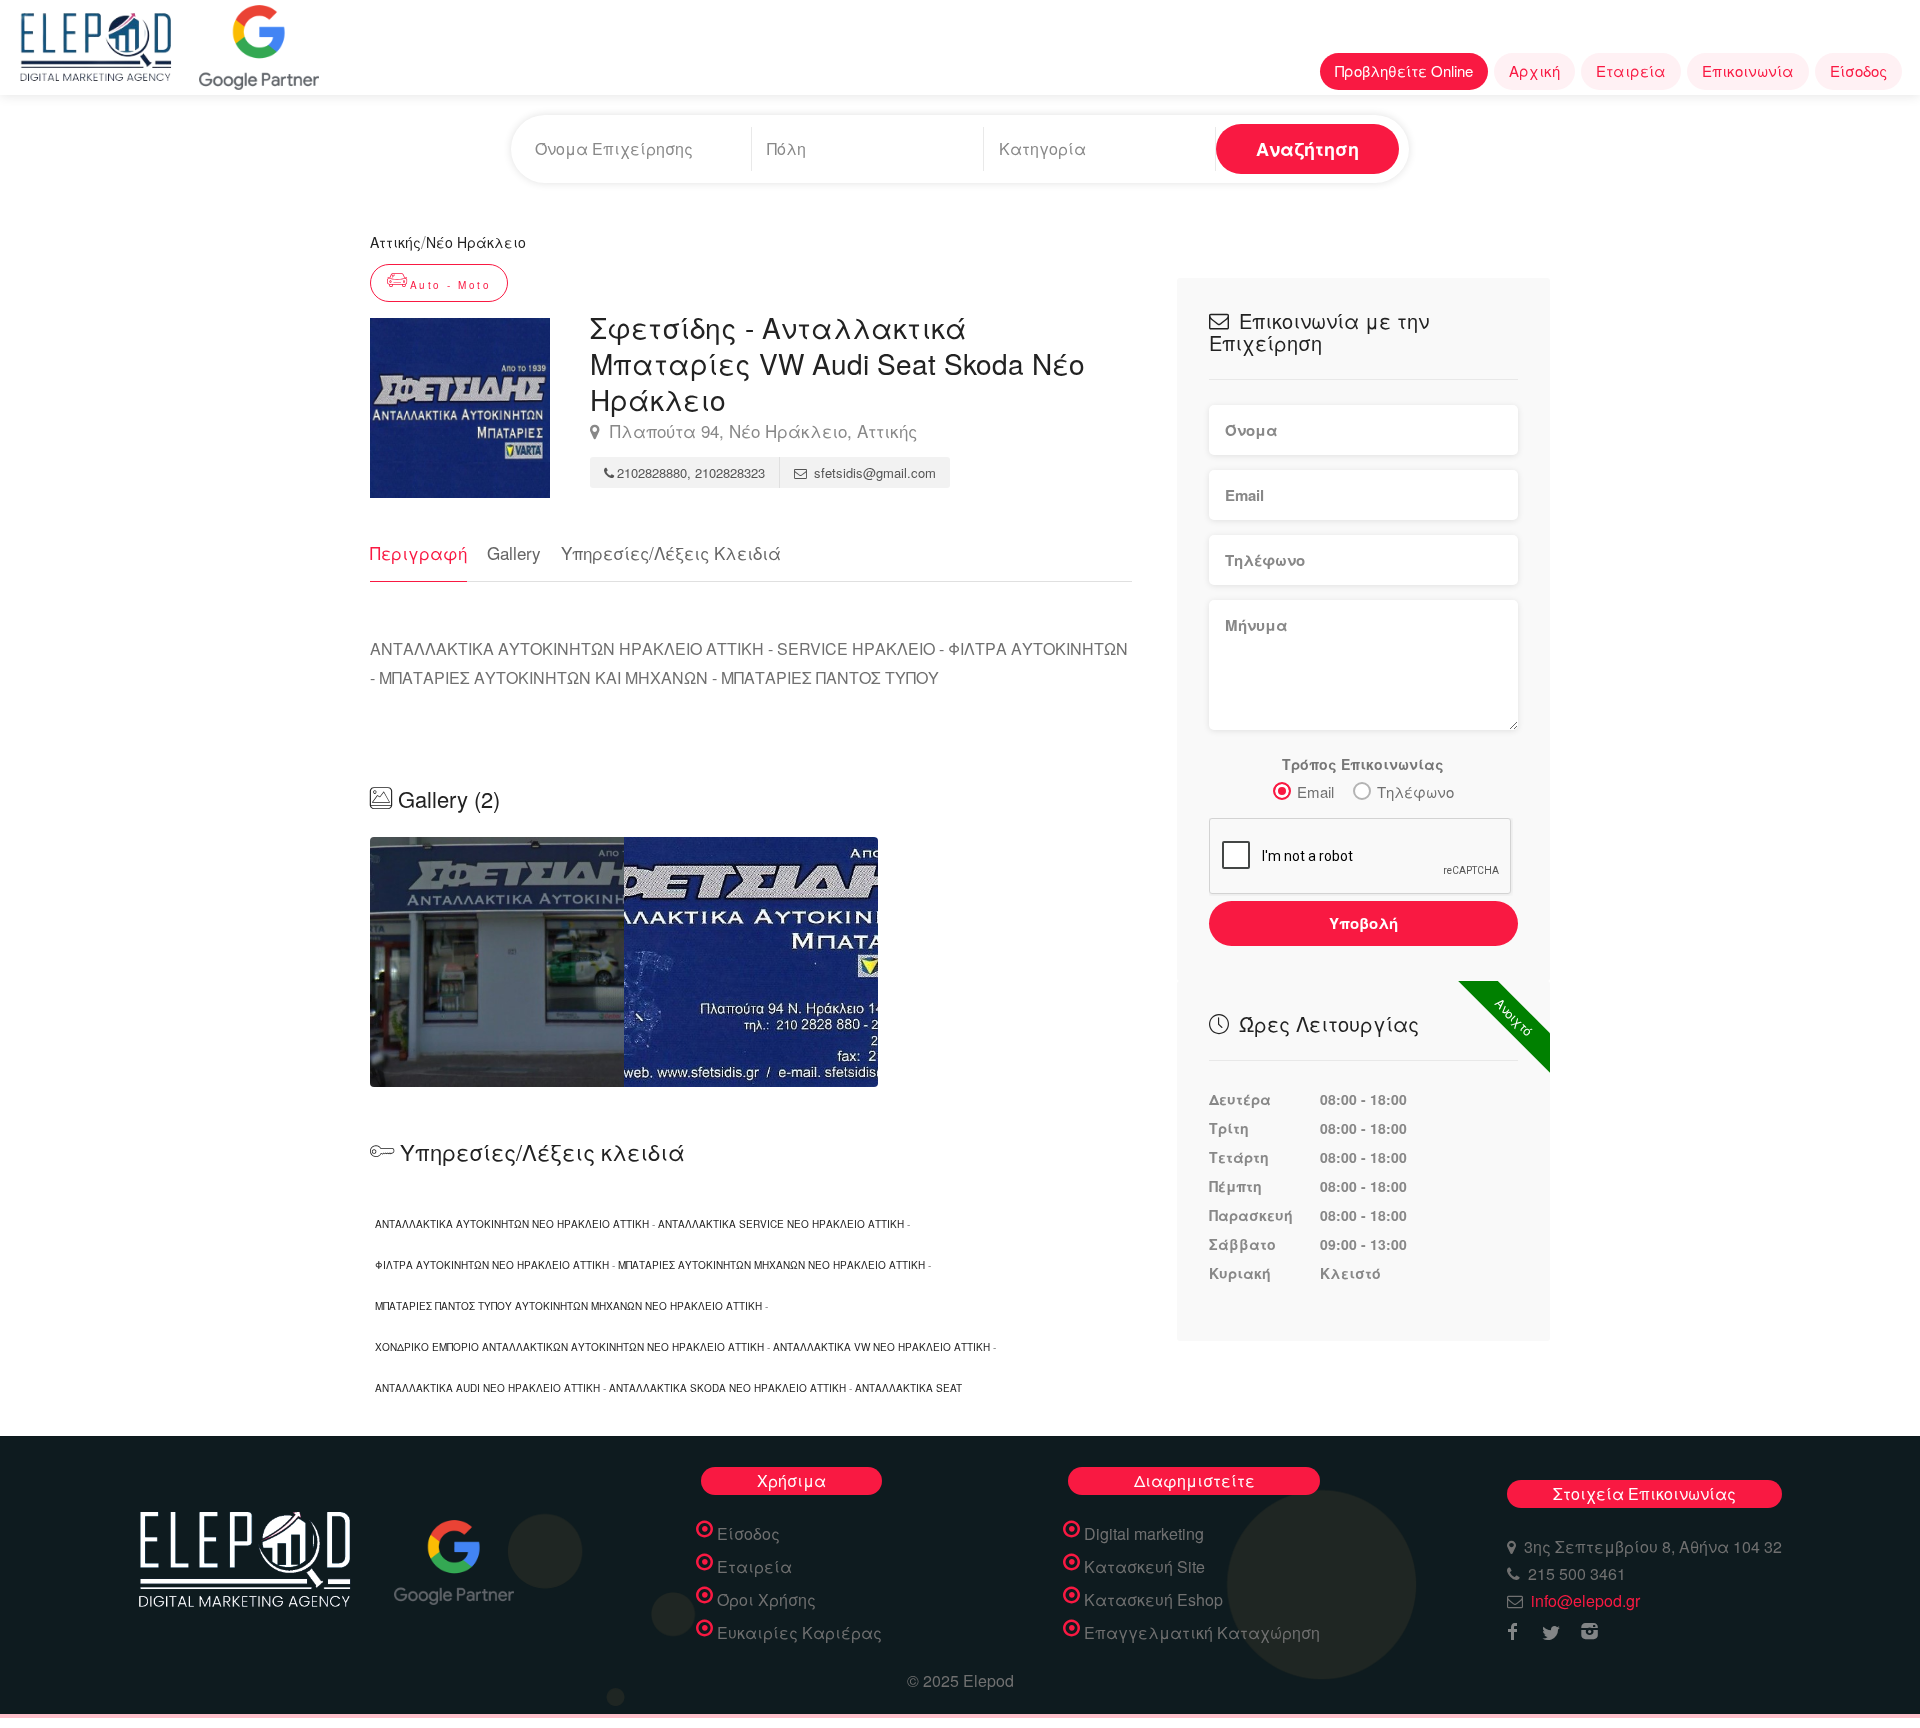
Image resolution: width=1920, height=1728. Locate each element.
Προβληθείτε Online (1404, 70)
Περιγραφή (418, 552)
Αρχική (1534, 70)
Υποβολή (1363, 923)
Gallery (514, 552)
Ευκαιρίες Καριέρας (799, 1633)
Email (1315, 791)
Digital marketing (1144, 1534)
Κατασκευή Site (1144, 1567)
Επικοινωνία (1748, 70)
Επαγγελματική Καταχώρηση (1202, 1633)
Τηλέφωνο (1415, 791)
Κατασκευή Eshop (1153, 1600)
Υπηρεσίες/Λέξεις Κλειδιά (671, 552)
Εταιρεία (1631, 70)
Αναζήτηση (1307, 149)
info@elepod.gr (1585, 1600)
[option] (497, 962)
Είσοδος (1858, 70)
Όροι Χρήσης (766, 1600)
